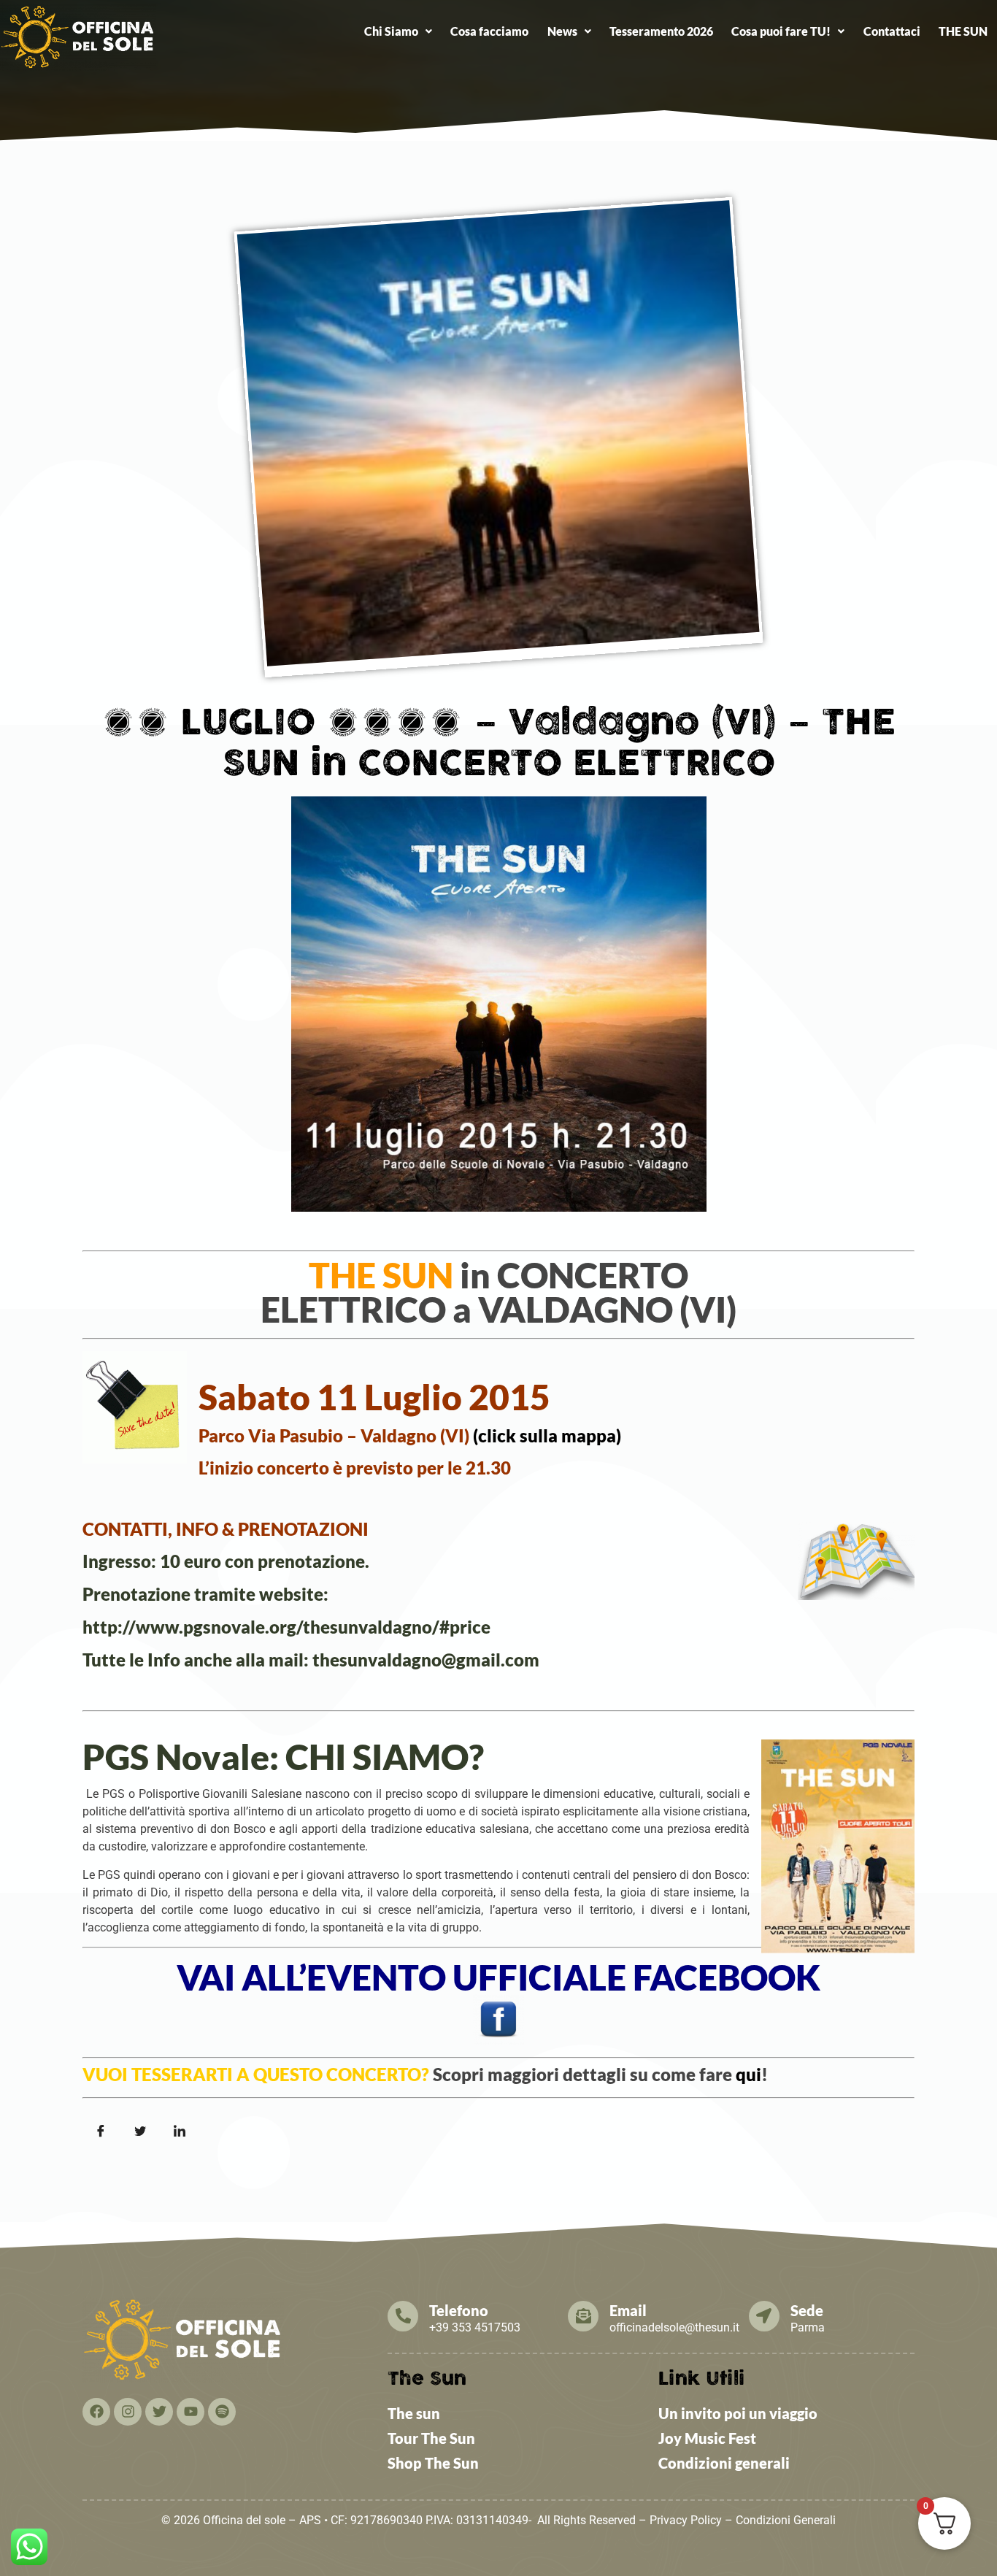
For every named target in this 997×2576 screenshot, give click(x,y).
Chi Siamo (391, 31)
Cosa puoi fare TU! (781, 31)
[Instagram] (128, 2412)
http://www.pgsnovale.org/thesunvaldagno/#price (286, 1627)
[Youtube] (190, 2412)
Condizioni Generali (786, 2520)
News (562, 31)
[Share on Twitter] (140, 2131)
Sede (807, 2310)
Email (628, 2310)
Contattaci (892, 31)
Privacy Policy (686, 2520)
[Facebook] (96, 2412)
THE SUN (963, 31)
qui (748, 2074)
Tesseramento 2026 (661, 31)
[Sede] (764, 2316)
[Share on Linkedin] (180, 2131)
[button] (398, 31)
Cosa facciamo (489, 31)
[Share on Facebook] (101, 2131)
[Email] (583, 2316)
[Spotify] (222, 2412)
